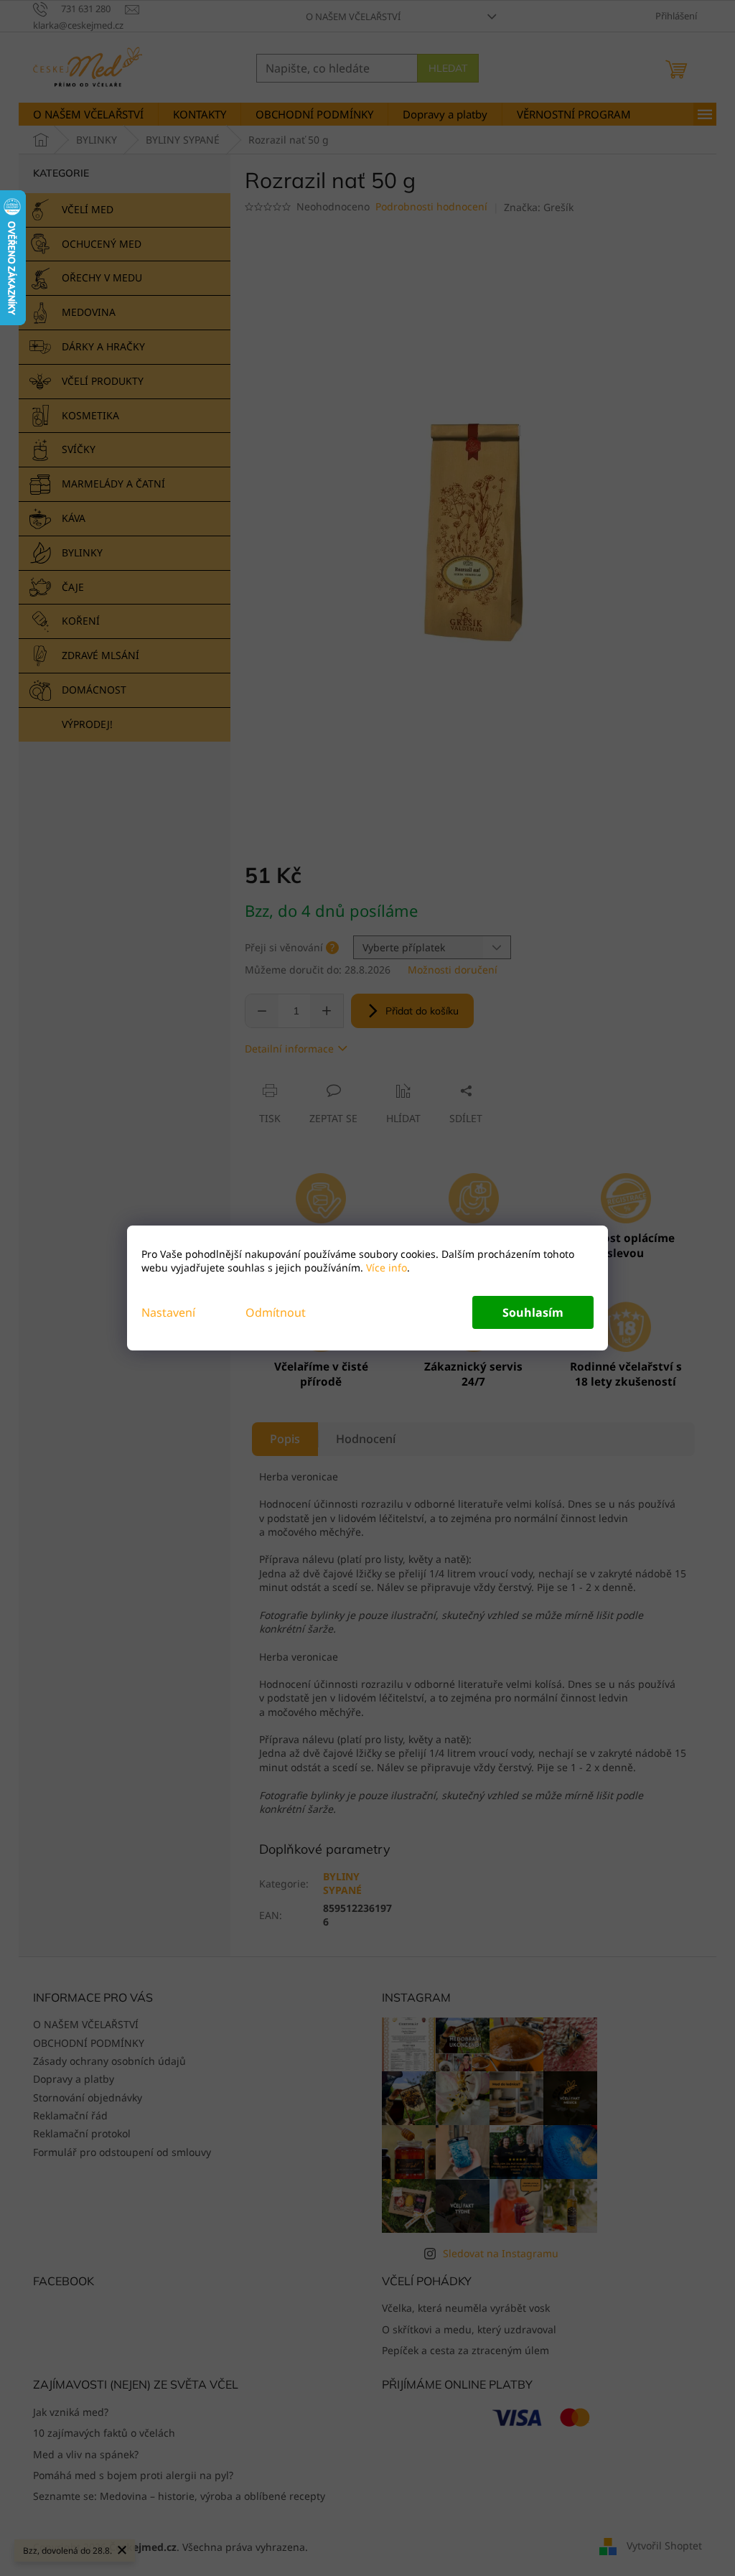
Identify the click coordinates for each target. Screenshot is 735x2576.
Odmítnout (276, 1312)
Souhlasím (533, 1312)
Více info (385, 1268)
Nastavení (168, 1312)
